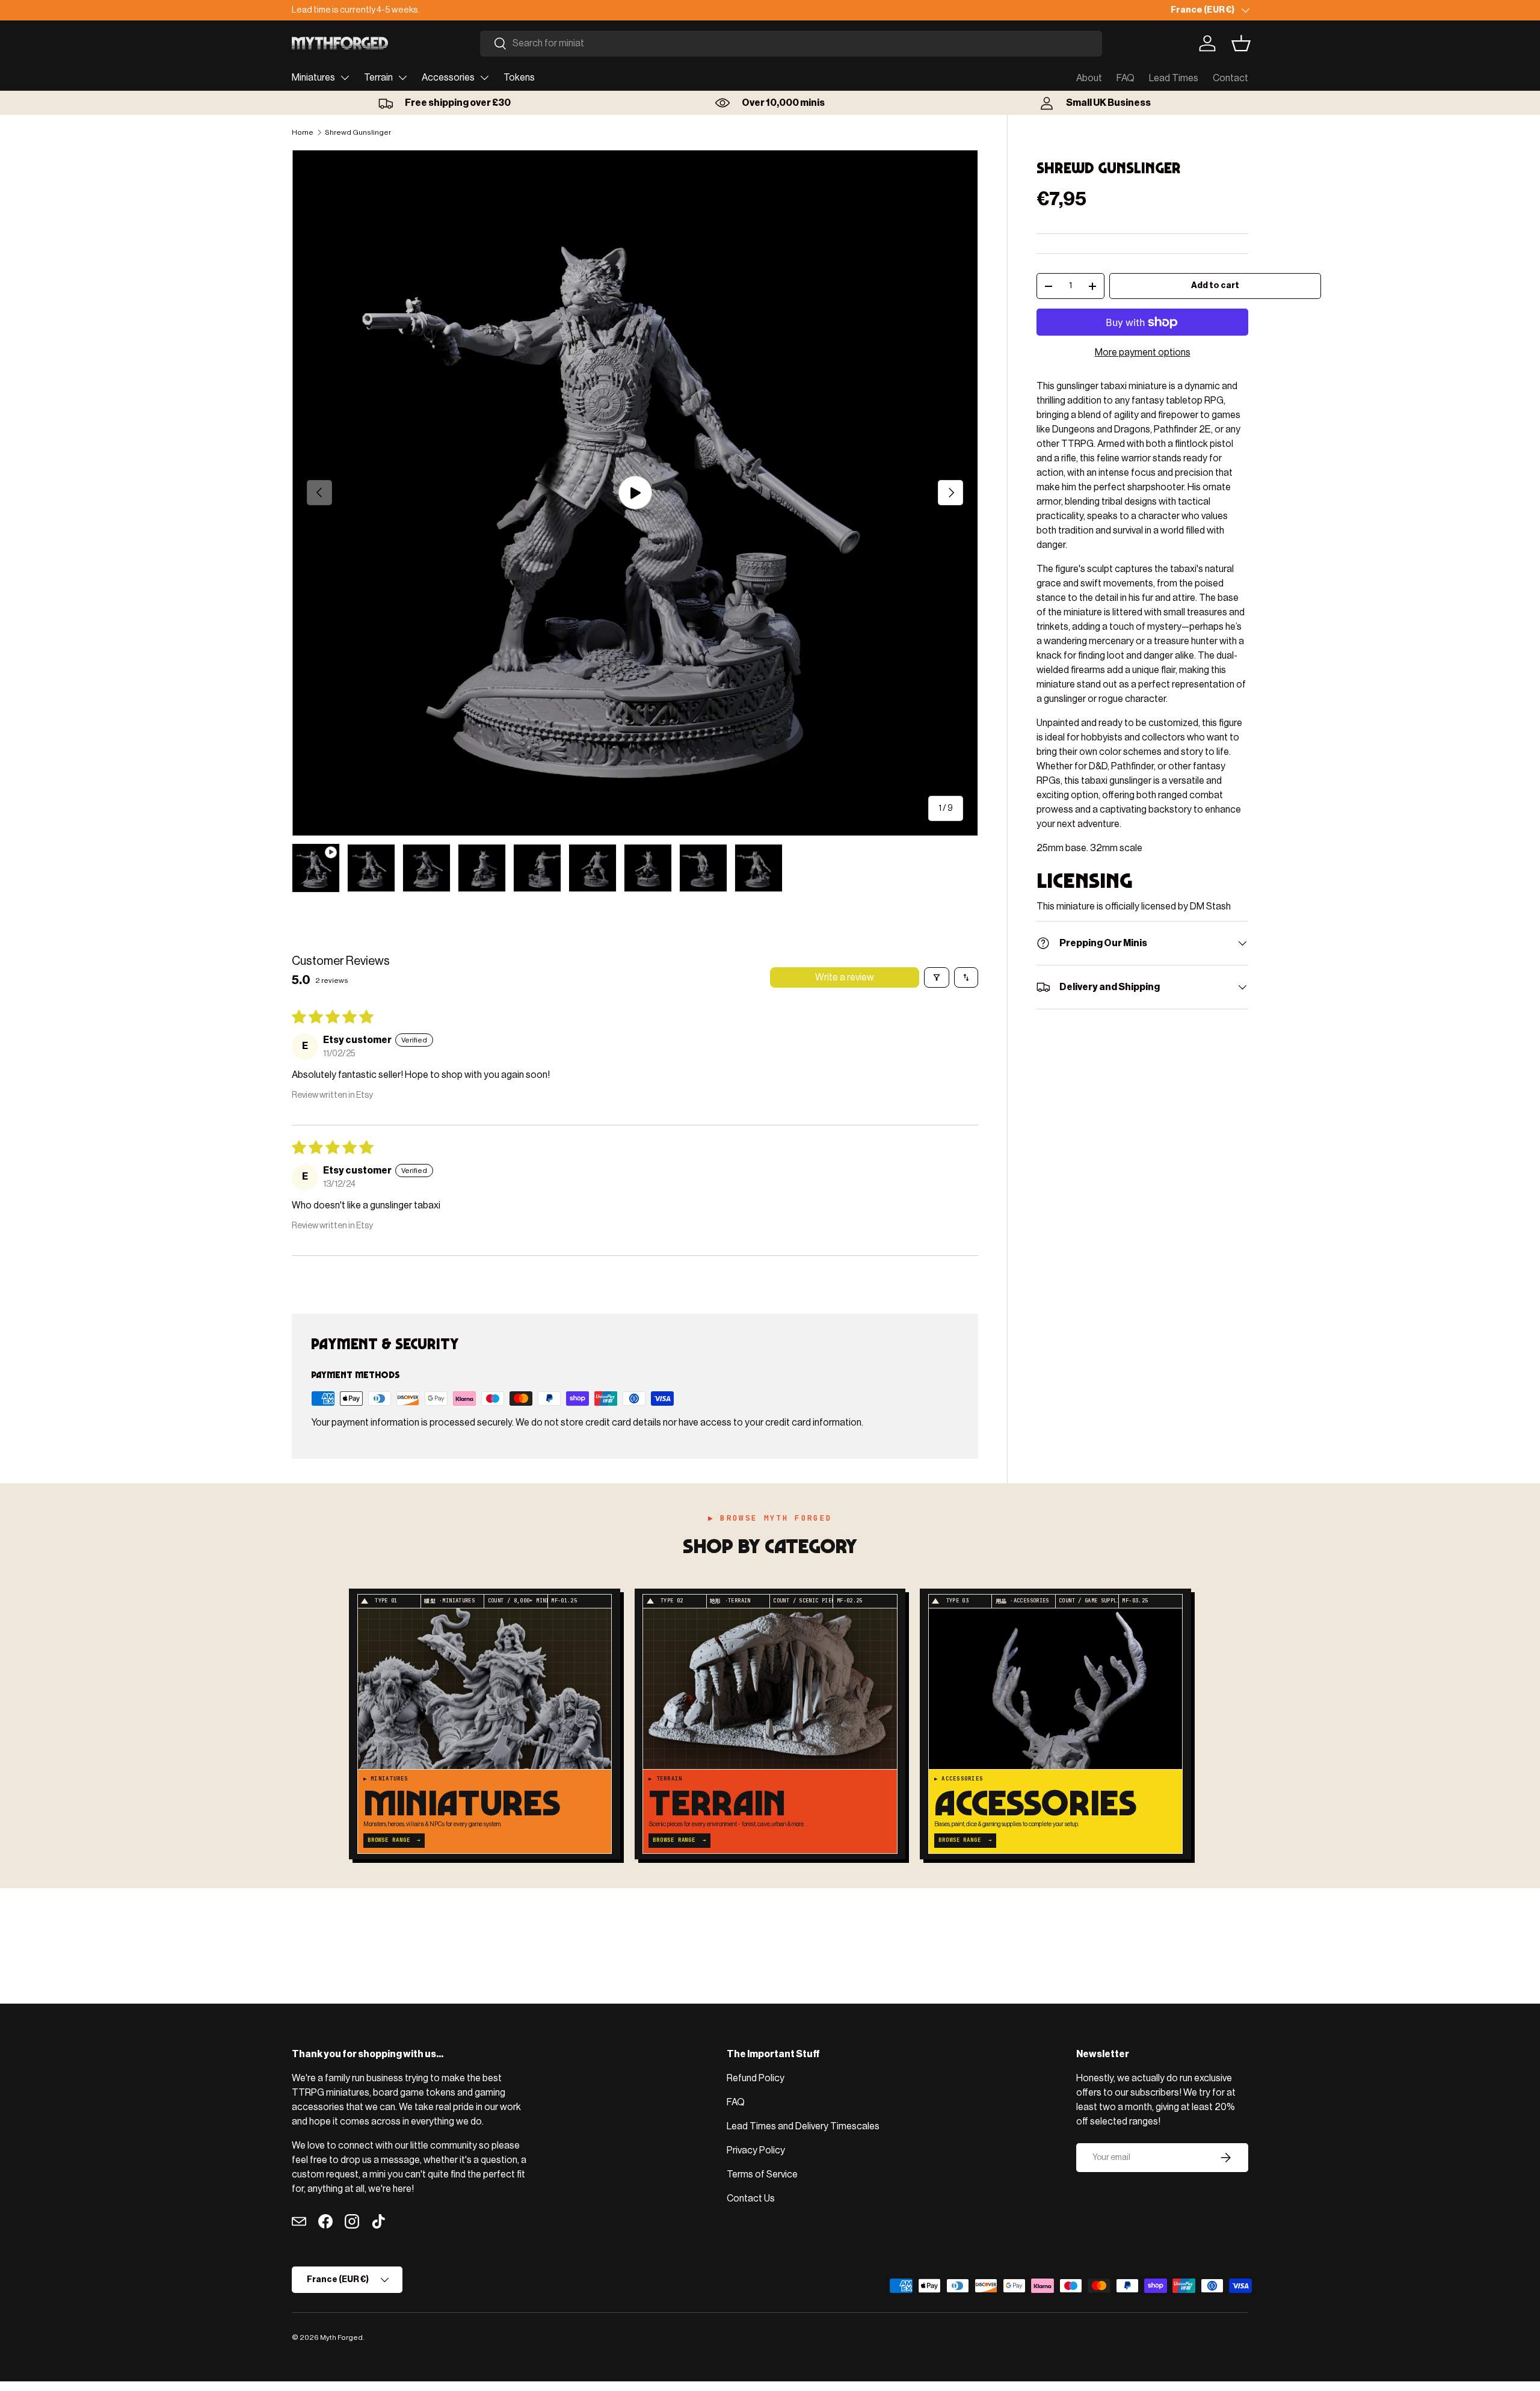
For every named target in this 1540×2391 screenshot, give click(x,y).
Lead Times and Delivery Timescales (803, 2126)
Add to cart (1215, 285)
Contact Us (751, 2199)
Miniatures (313, 78)
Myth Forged (341, 2337)
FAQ (1126, 78)
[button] (1241, 43)
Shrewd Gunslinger (358, 132)
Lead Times (1174, 78)
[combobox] (791, 44)
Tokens (519, 78)
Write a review (845, 977)
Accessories (448, 78)
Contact (1230, 78)
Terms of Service (762, 2174)
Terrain (378, 78)
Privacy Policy (756, 2150)
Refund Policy (756, 2078)
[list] (635, 493)
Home (303, 132)
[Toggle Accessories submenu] (484, 78)
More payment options (1143, 352)
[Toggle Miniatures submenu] (345, 78)
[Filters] (937, 977)
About (1089, 78)
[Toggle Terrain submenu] (402, 78)
